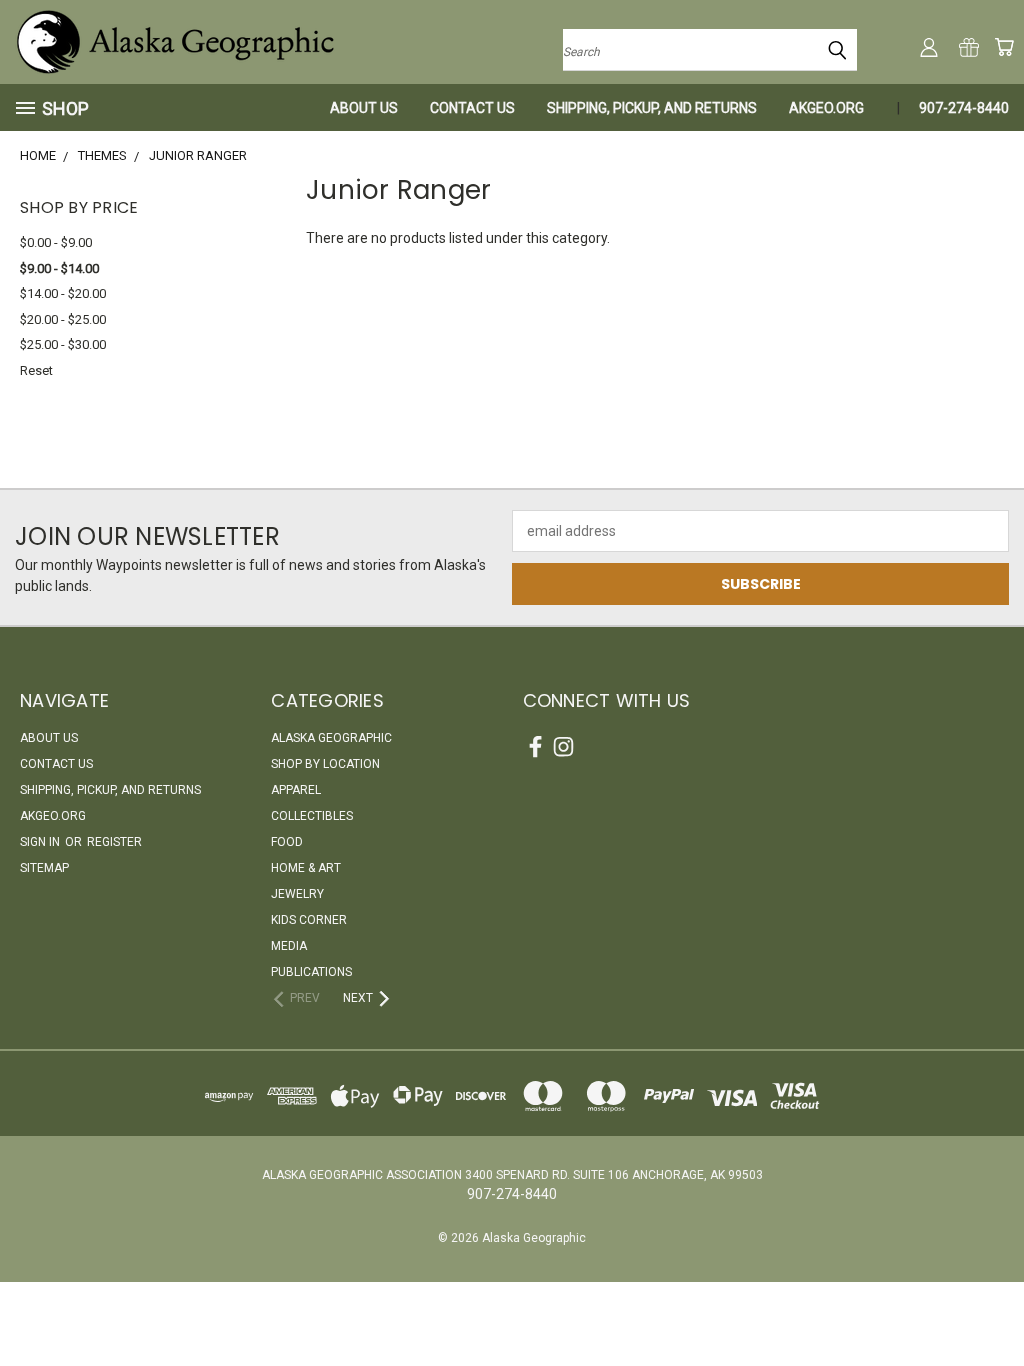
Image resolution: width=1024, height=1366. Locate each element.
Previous (993, 1303)
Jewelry (297, 894)
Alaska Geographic (331, 738)
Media (289, 946)
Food (287, 842)
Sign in (41, 842)
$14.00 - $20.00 (63, 293)
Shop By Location (325, 764)
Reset (36, 370)
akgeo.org (826, 108)
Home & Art (306, 868)
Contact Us (472, 108)
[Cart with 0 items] (1004, 47)
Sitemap (44, 868)
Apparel (296, 790)
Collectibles (312, 816)
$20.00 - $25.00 (63, 319)
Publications (311, 972)
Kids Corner (309, 920)
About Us (364, 108)
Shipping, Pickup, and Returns (652, 108)
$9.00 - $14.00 (59, 268)
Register (114, 842)
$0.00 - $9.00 (56, 242)
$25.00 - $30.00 (63, 344)
